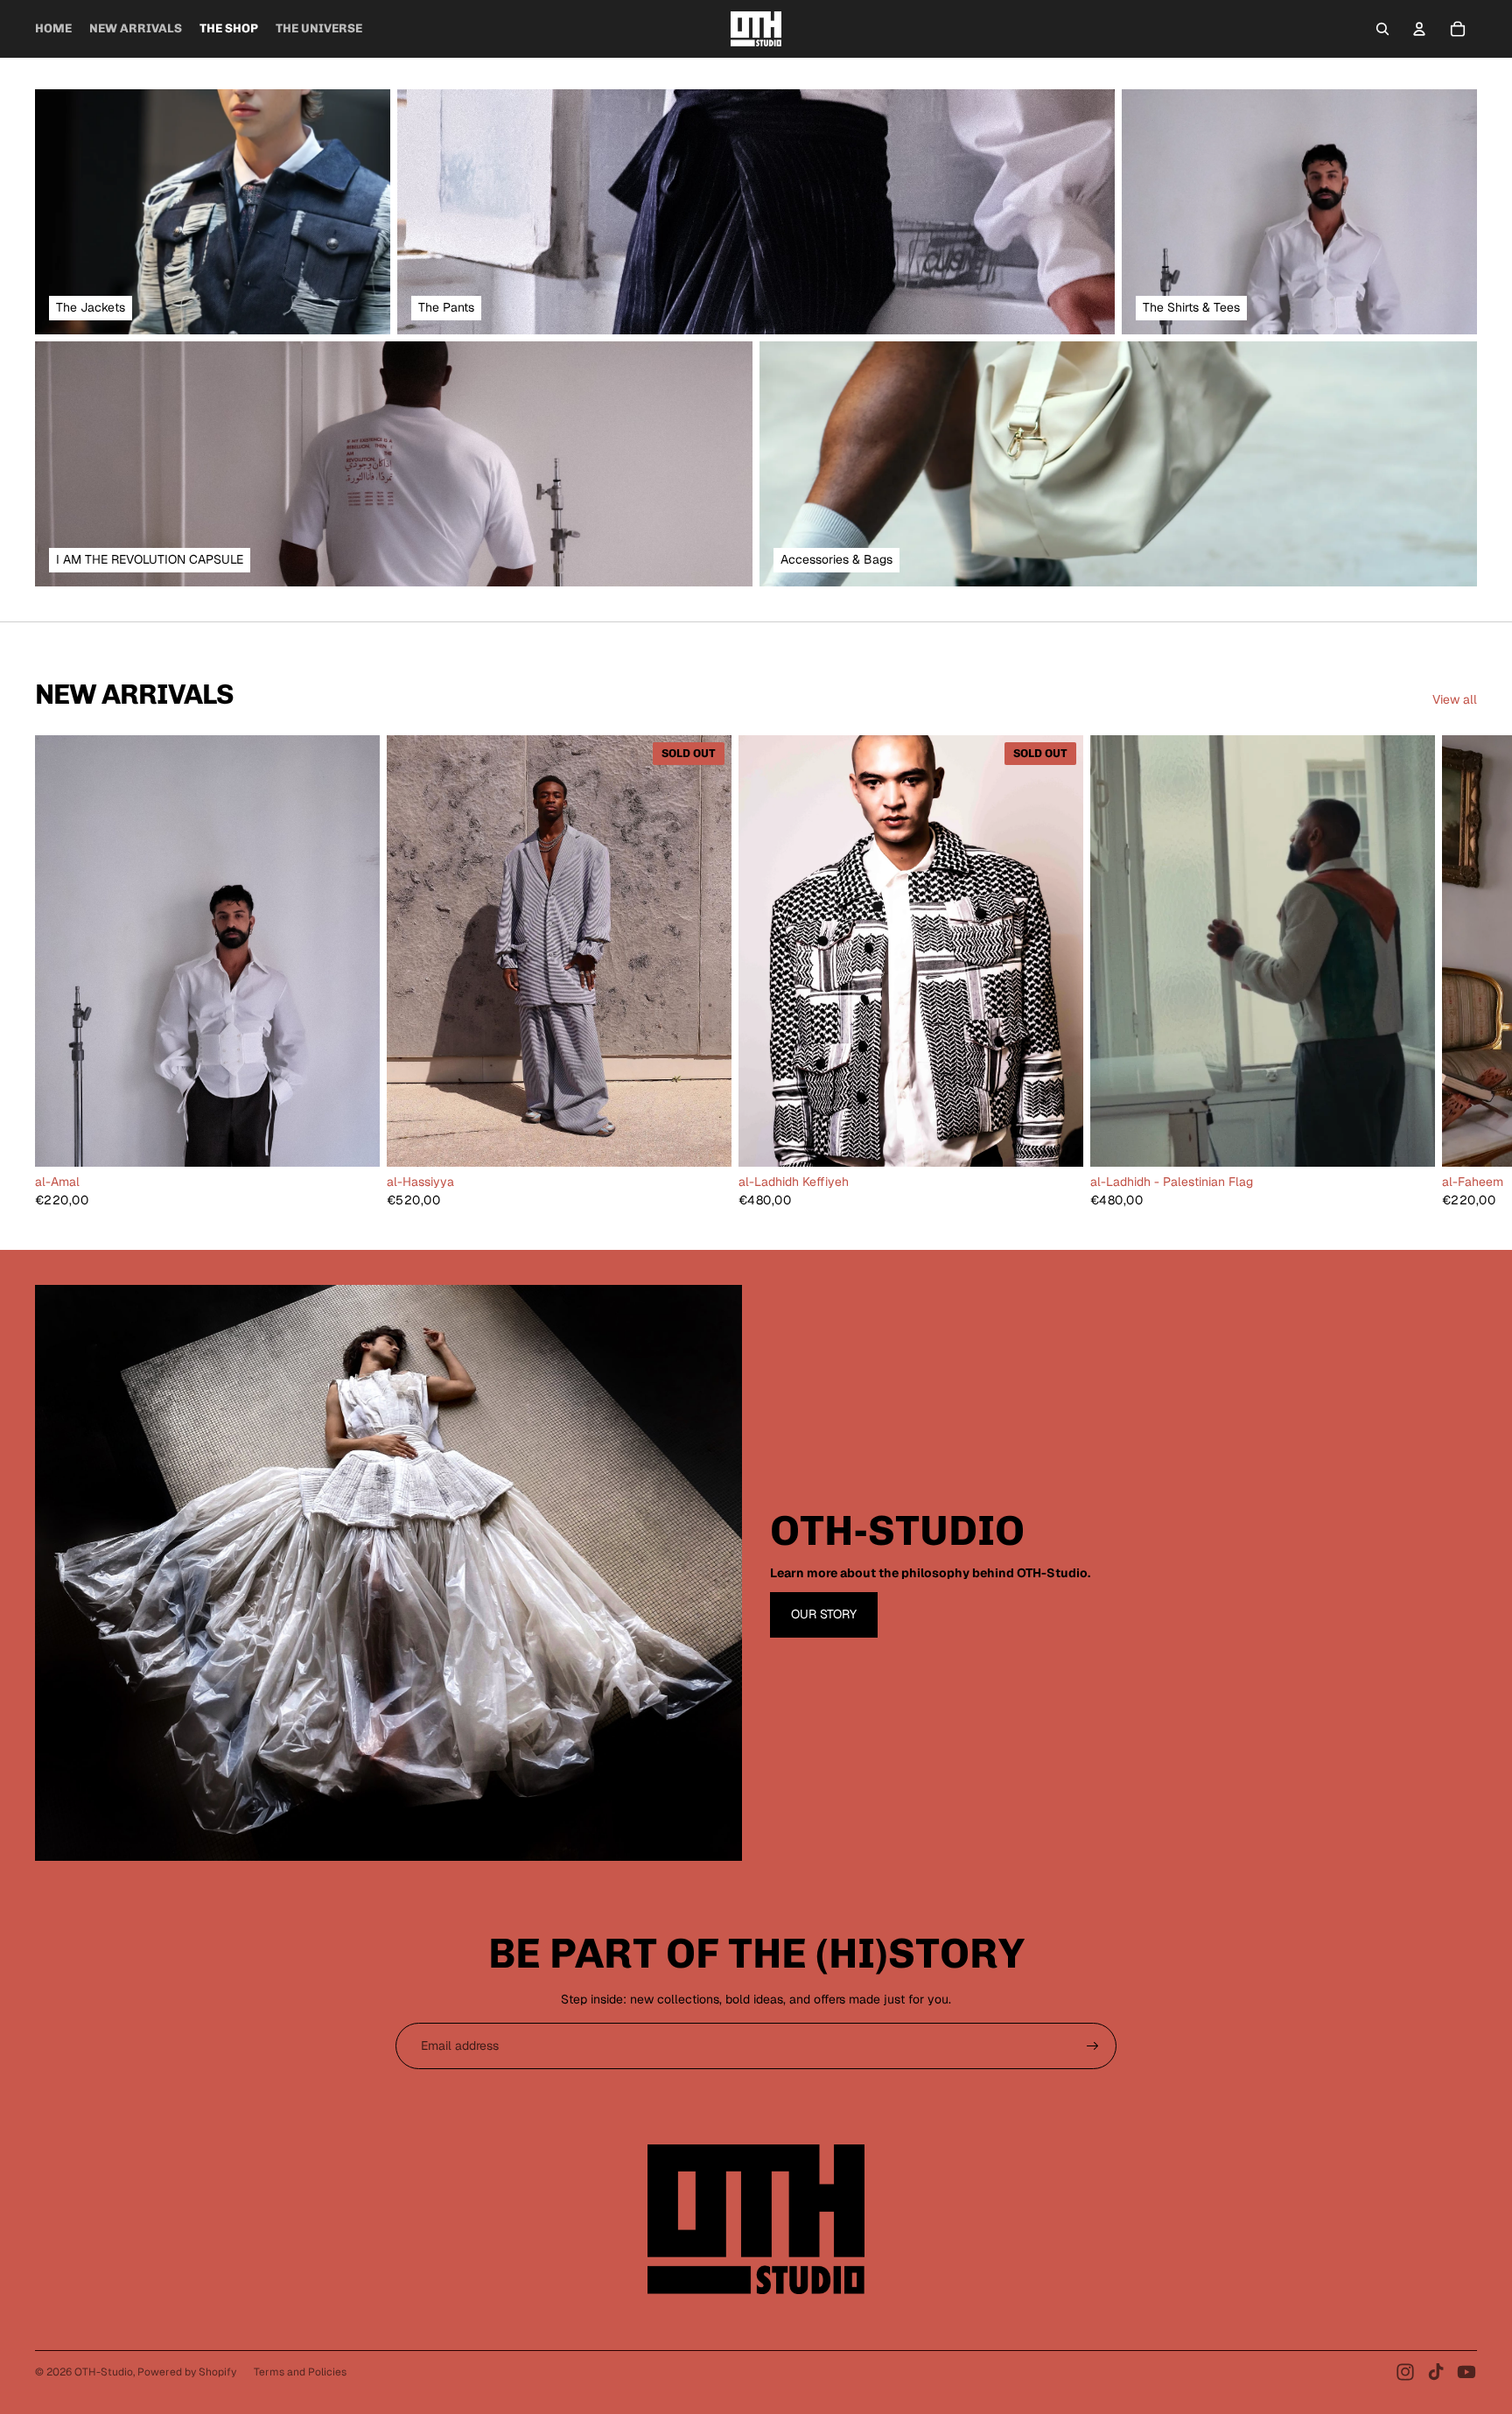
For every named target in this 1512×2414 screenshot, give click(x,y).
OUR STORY (824, 1614)
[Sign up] (1093, 2046)
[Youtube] (1466, 2372)
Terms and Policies (300, 2372)
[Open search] (1382, 29)
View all (1455, 699)
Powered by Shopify (187, 2372)
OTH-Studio (104, 2372)
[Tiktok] (1436, 2372)
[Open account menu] (1419, 29)
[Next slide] (1458, 972)
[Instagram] (1405, 2372)
